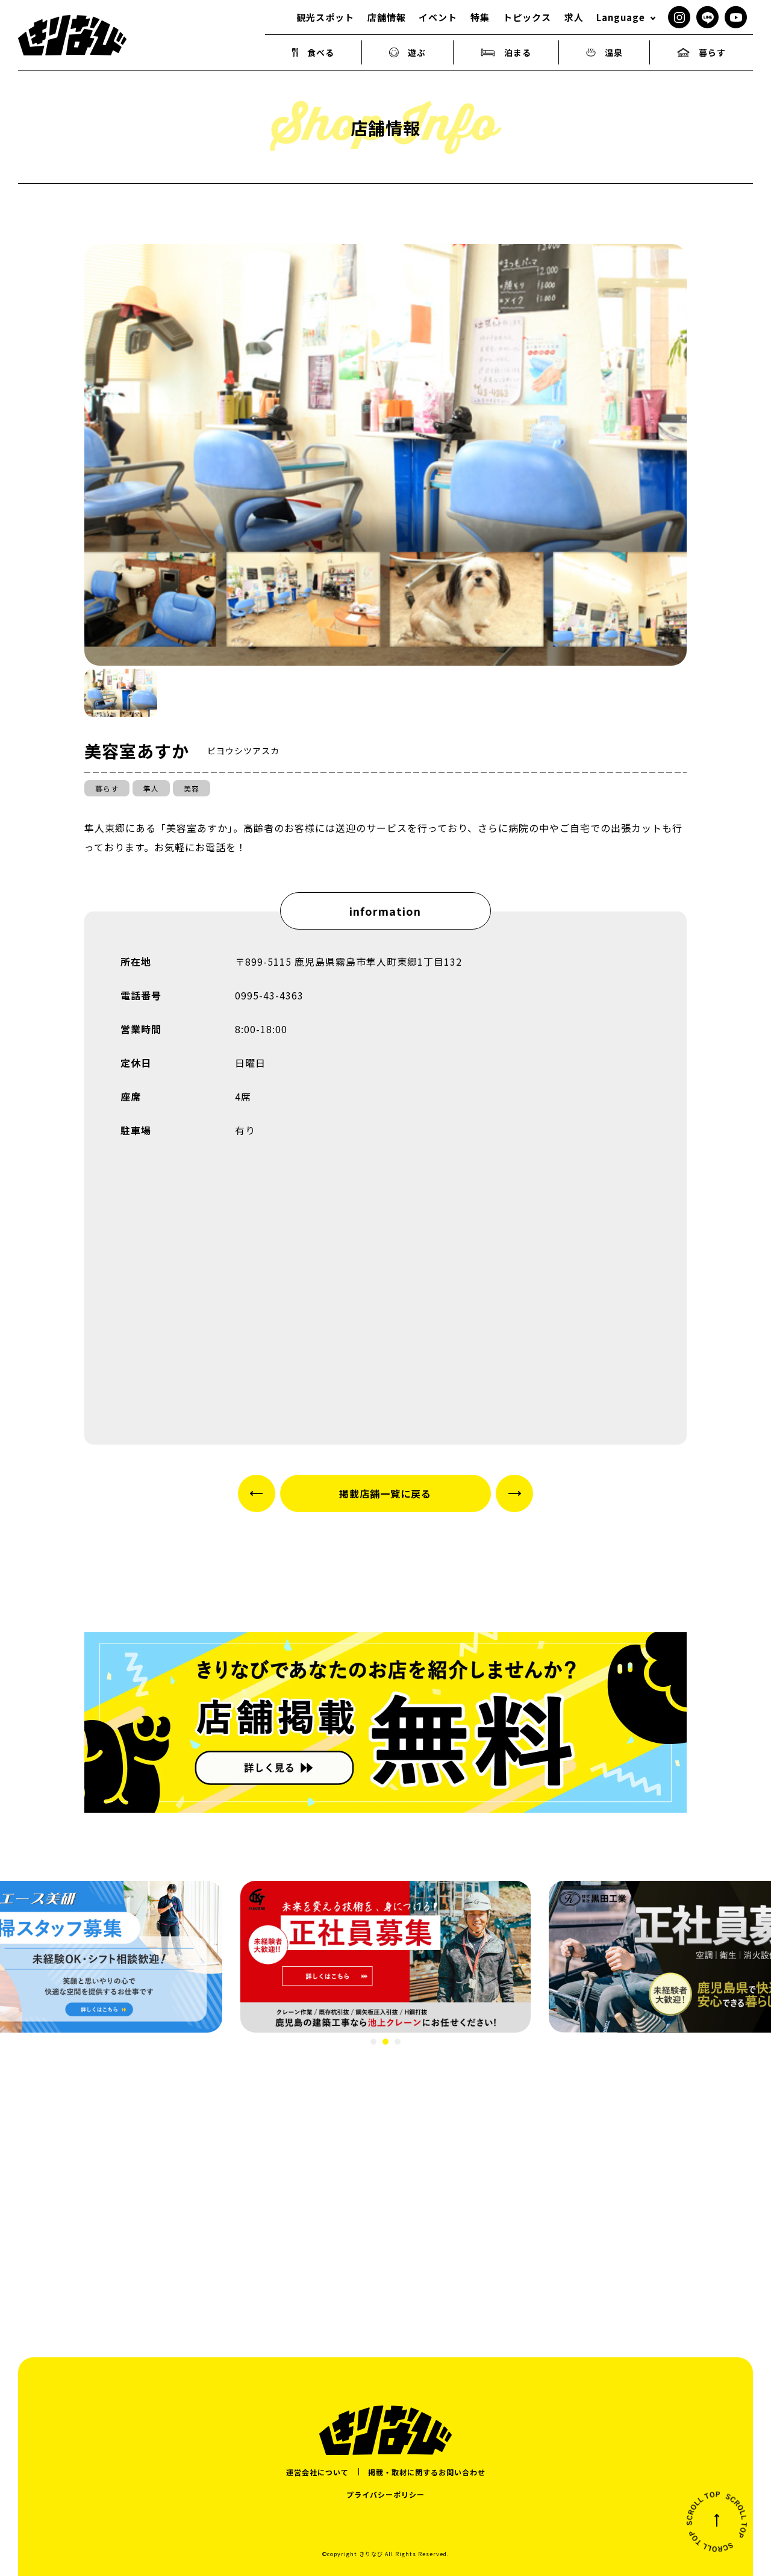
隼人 (151, 788)
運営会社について (317, 2472)
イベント (438, 17)
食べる (321, 52)
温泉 (614, 52)
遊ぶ (417, 52)
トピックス (527, 17)
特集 (480, 17)
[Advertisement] (385, 2183)
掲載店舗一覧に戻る (385, 1493)
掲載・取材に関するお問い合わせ (427, 2472)
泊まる (518, 52)
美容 (192, 788)
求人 (574, 17)
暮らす (712, 52)
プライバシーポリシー (385, 2494)
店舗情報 (387, 17)
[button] (121, 693)
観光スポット (325, 17)
